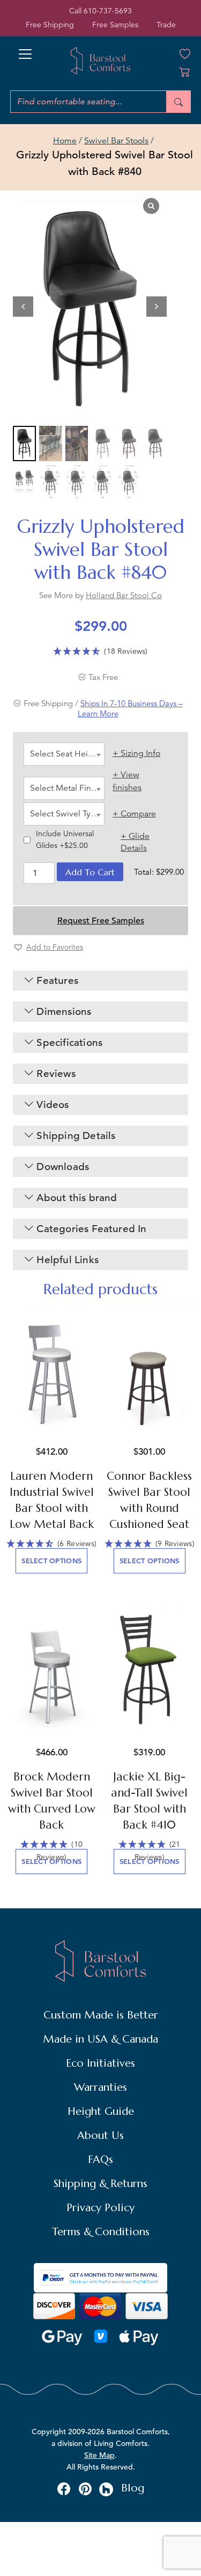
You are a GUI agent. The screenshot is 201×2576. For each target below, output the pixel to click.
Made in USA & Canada (100, 2039)
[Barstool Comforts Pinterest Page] (85, 2488)
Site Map (99, 2455)
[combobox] (64, 754)
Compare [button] (138, 814)
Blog (133, 2488)
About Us (100, 2135)
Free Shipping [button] (50, 25)
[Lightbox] (151, 206)
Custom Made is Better (101, 2015)
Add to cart (90, 872)
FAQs (100, 2160)
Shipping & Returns (100, 2184)
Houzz (106, 2489)
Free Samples (115, 25)
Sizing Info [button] (140, 753)
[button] (157, 307)
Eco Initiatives (100, 2063)
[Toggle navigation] (25, 51)
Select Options (51, 1561)
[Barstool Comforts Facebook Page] (64, 2488)
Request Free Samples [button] (101, 921)
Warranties (100, 2087)
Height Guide (101, 2111)
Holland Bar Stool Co (124, 595)
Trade (166, 25)
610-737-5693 (108, 11)
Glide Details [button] (135, 842)
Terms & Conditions (101, 2232)
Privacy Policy (100, 2208)
